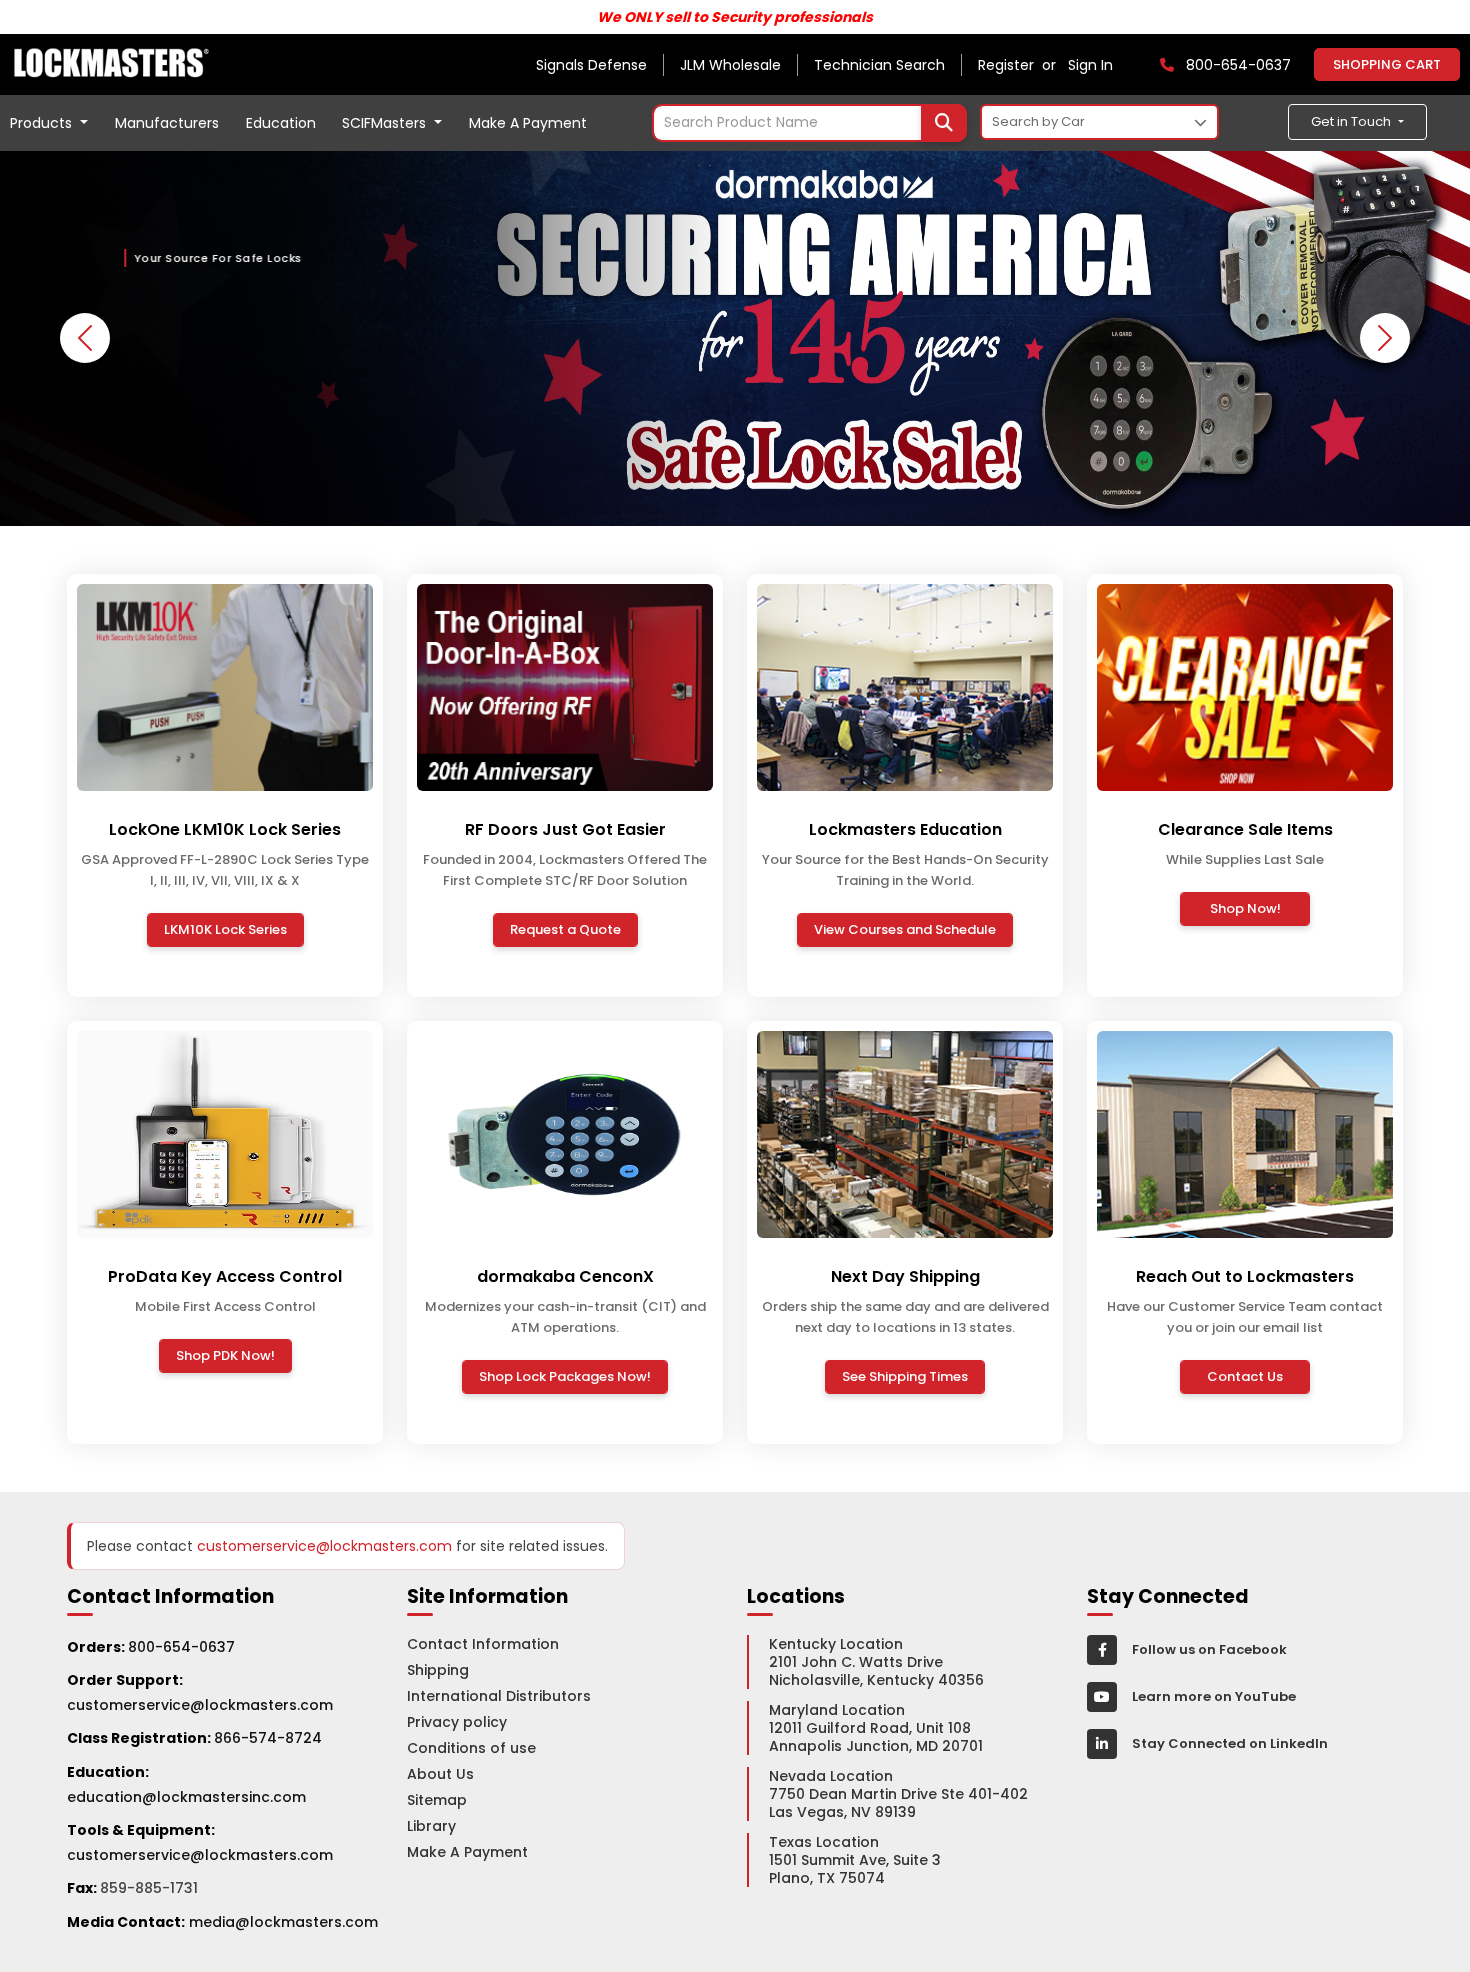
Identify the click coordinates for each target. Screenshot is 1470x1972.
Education (281, 123)
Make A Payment (528, 123)
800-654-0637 (181, 1647)
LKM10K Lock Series (225, 929)
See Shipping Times (905, 1376)
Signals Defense (591, 65)
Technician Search (879, 65)
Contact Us (1245, 1376)
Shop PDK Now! (225, 1355)
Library (431, 1826)
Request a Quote (565, 929)
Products (43, 123)
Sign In (1090, 65)
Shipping (438, 1670)
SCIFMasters (386, 123)
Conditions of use (471, 1748)
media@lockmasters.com (283, 1922)
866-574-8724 (268, 1738)
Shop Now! (1245, 908)
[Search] (944, 123)
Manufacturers (167, 123)
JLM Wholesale (730, 65)
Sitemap (437, 1800)
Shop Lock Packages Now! (565, 1376)
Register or (1021, 65)
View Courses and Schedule (905, 929)
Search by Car (1038, 121)
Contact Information (483, 1644)
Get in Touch (1352, 121)
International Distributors (499, 1696)
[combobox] (809, 123)
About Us (440, 1774)
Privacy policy (457, 1722)
